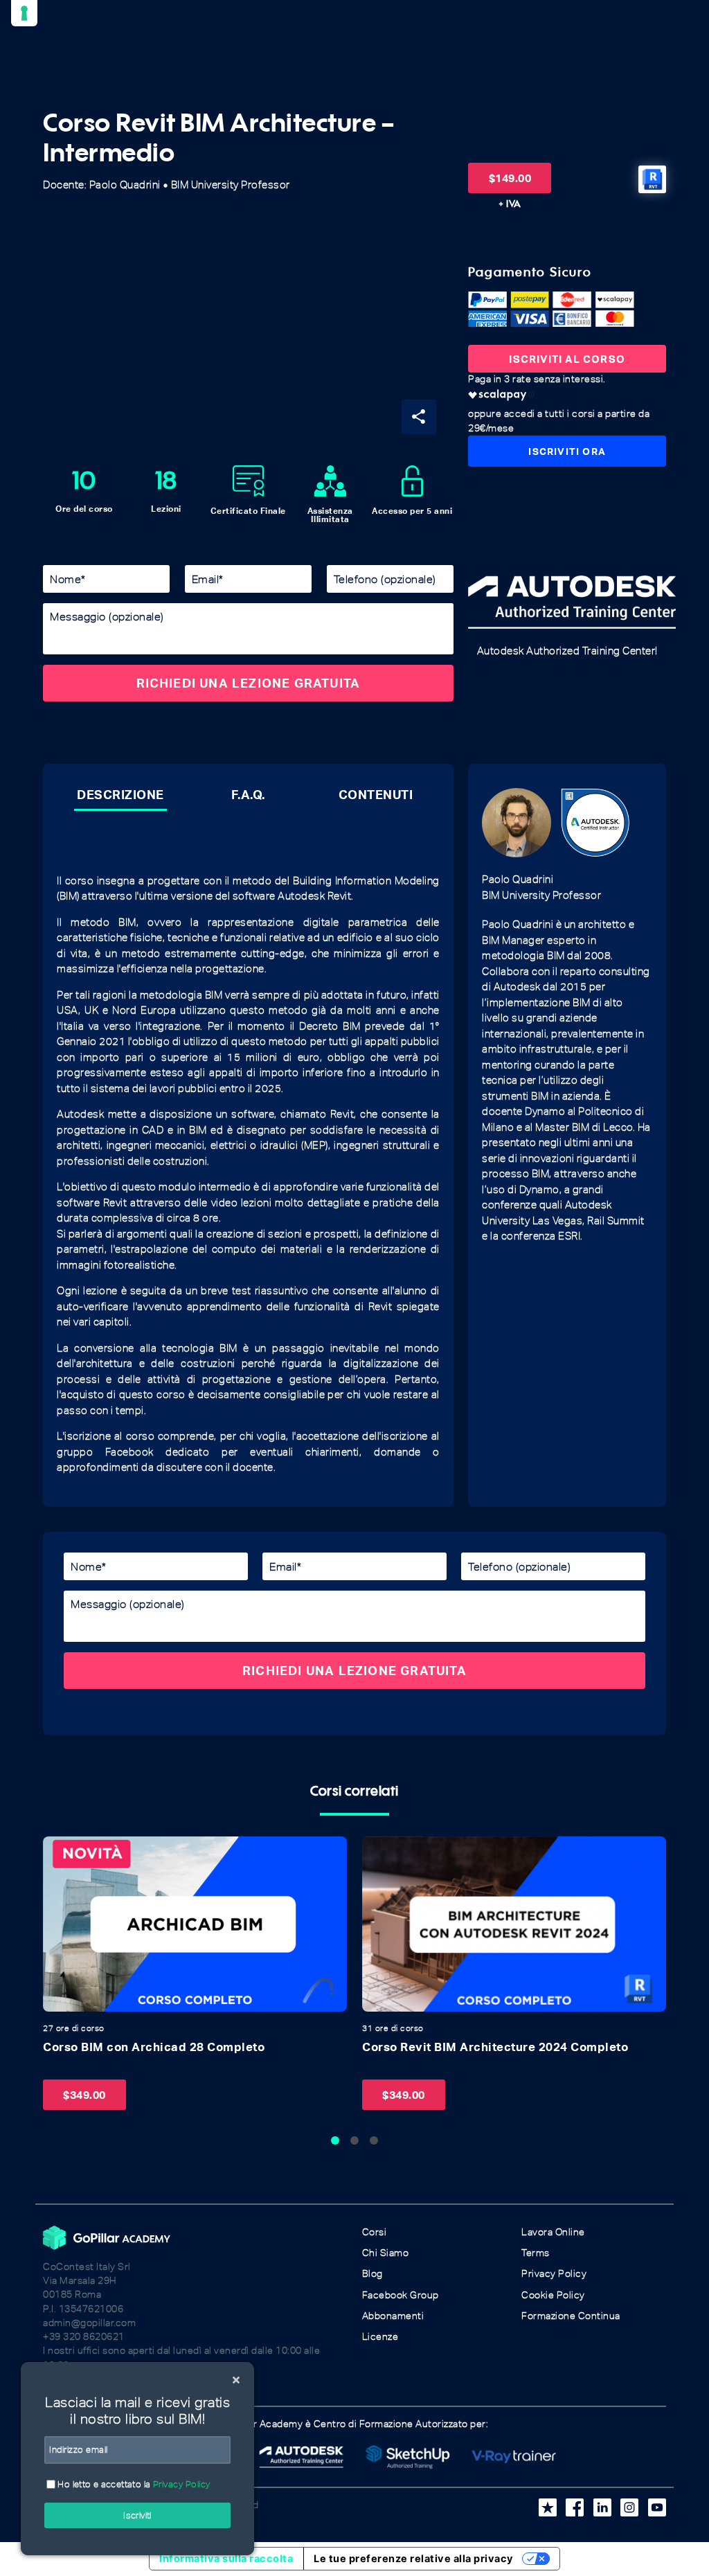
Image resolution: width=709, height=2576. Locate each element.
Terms (536, 2253)
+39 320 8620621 (84, 2337)
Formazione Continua (571, 2316)
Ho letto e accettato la (133, 2484)
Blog (373, 2274)
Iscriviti (137, 2515)
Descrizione (120, 794)
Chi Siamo (386, 2253)
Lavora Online (553, 2232)
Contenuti (376, 794)
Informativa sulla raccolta (226, 2559)
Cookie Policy (553, 2295)
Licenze (380, 2337)
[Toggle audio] (57, 1851)
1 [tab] (335, 2140)
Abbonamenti (393, 2316)
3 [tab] (374, 2140)
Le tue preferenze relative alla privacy (414, 2559)
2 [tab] (354, 2140)
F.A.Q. (248, 794)
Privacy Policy (554, 2274)
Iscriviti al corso (567, 359)
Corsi (375, 2232)
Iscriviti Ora (567, 451)
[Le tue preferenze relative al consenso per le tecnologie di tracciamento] (24, 13)
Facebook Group (401, 2295)
